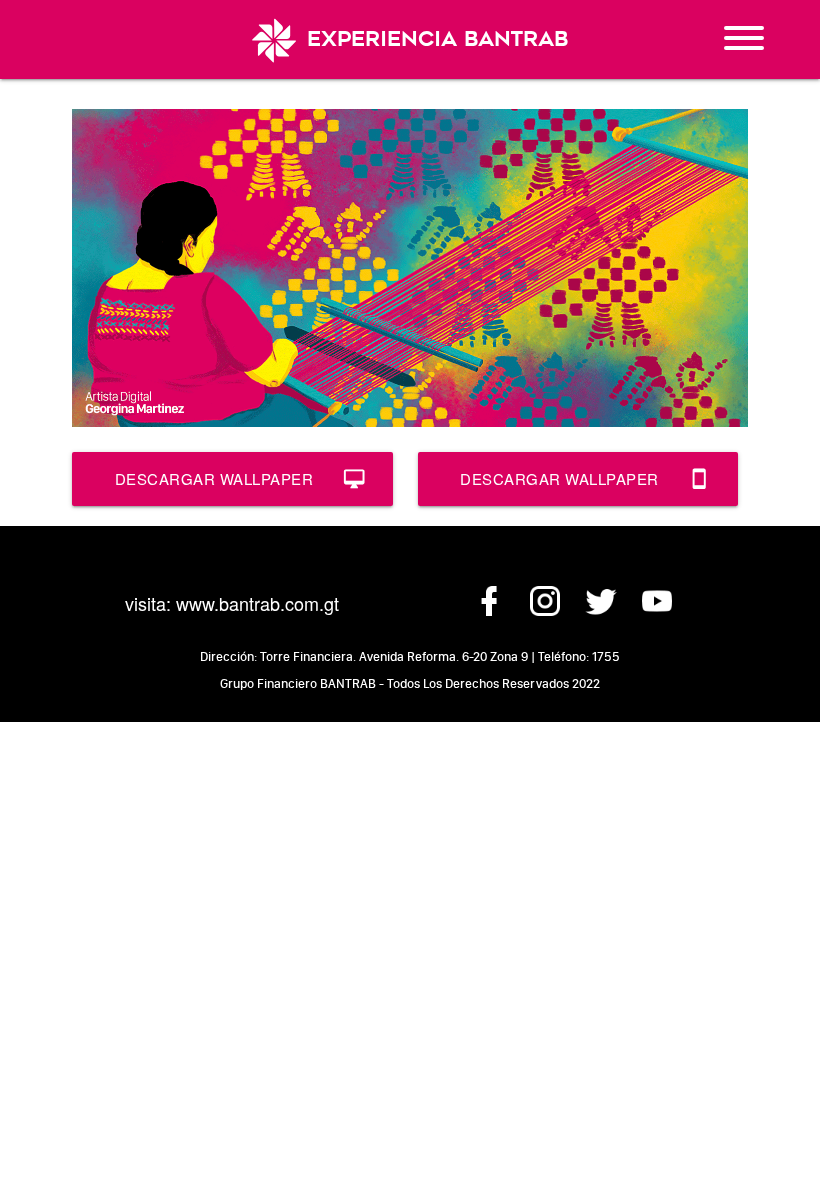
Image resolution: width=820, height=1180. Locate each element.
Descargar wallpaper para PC (240, 487)
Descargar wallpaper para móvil (585, 487)
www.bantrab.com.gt (257, 603)
